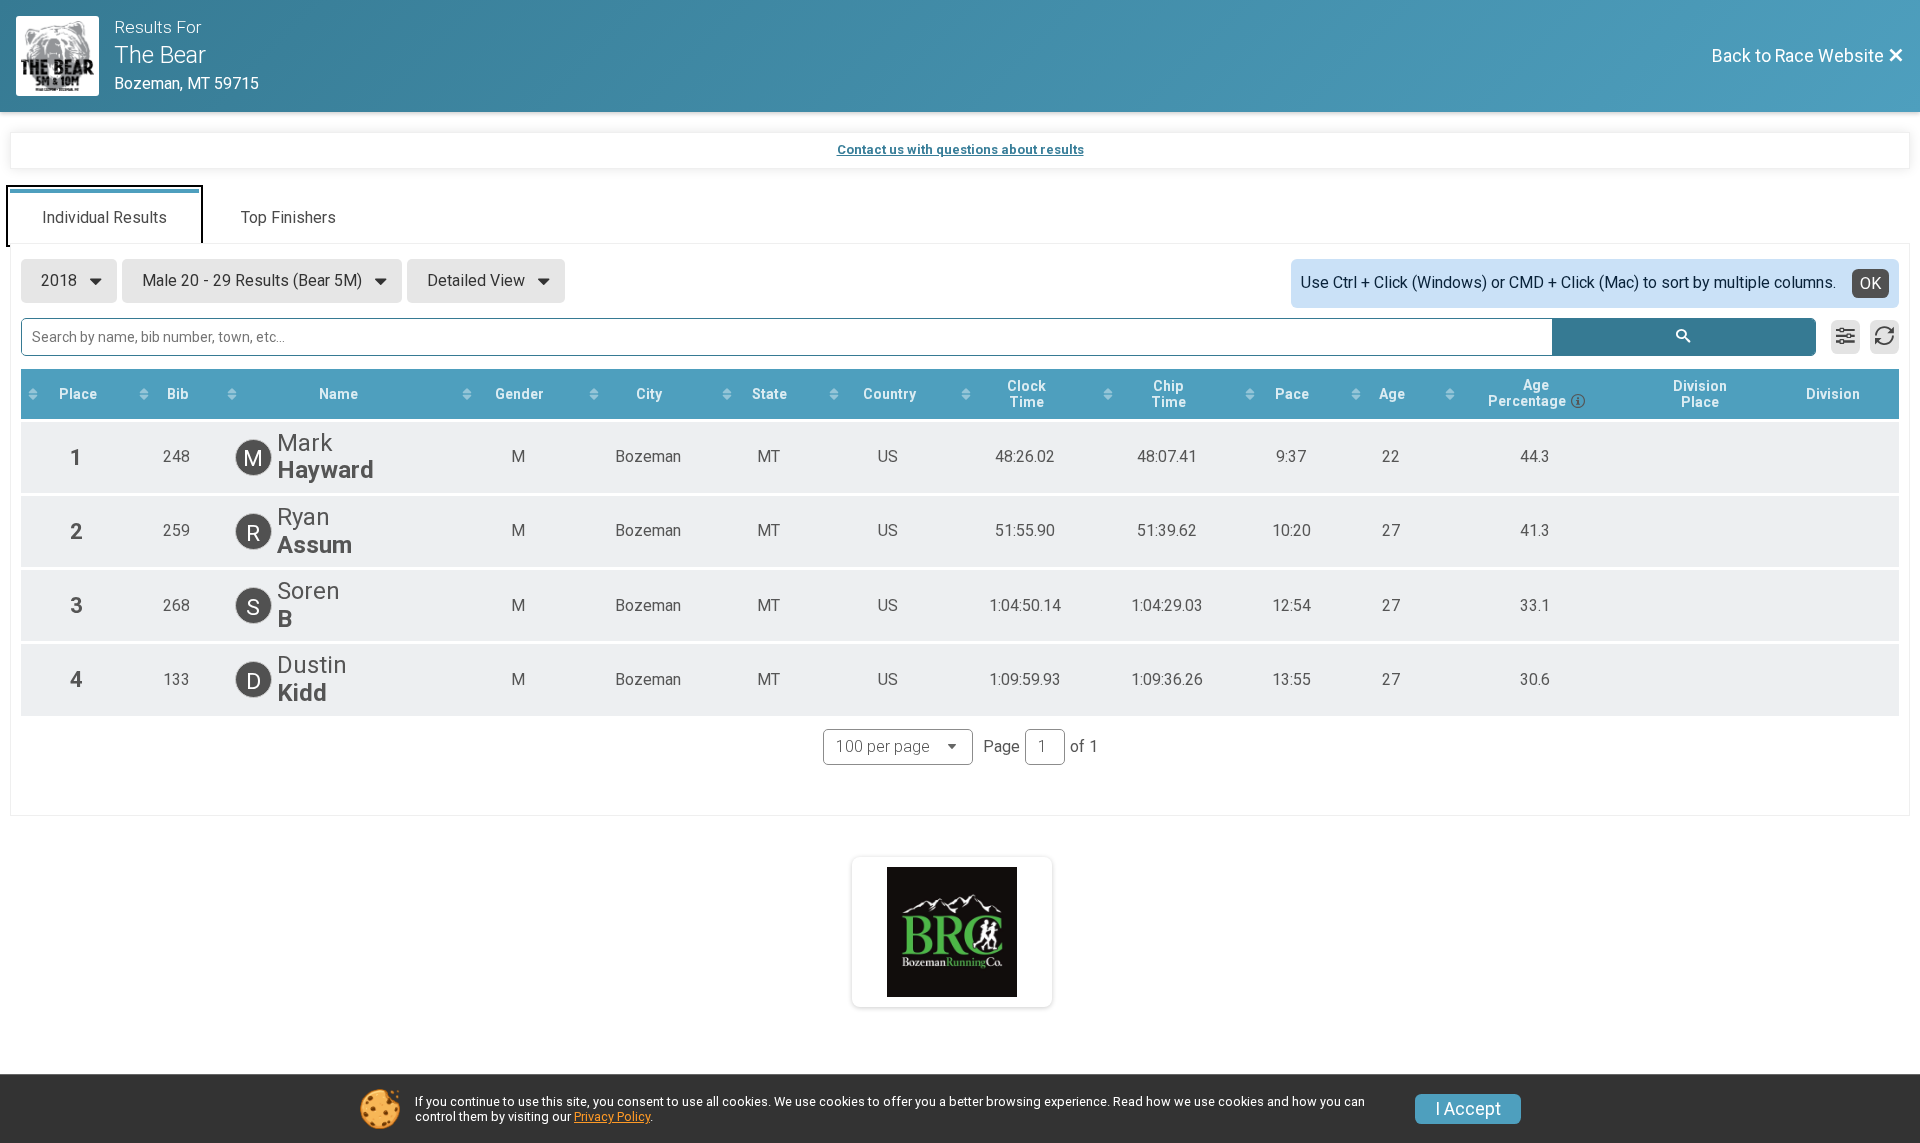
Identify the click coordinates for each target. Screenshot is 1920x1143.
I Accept (1468, 1109)
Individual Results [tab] (104, 217)
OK (1870, 283)
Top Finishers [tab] (288, 217)
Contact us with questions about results (960, 149)
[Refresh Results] (1884, 337)
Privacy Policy (612, 1116)
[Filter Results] (1845, 337)
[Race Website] (65, 56)
